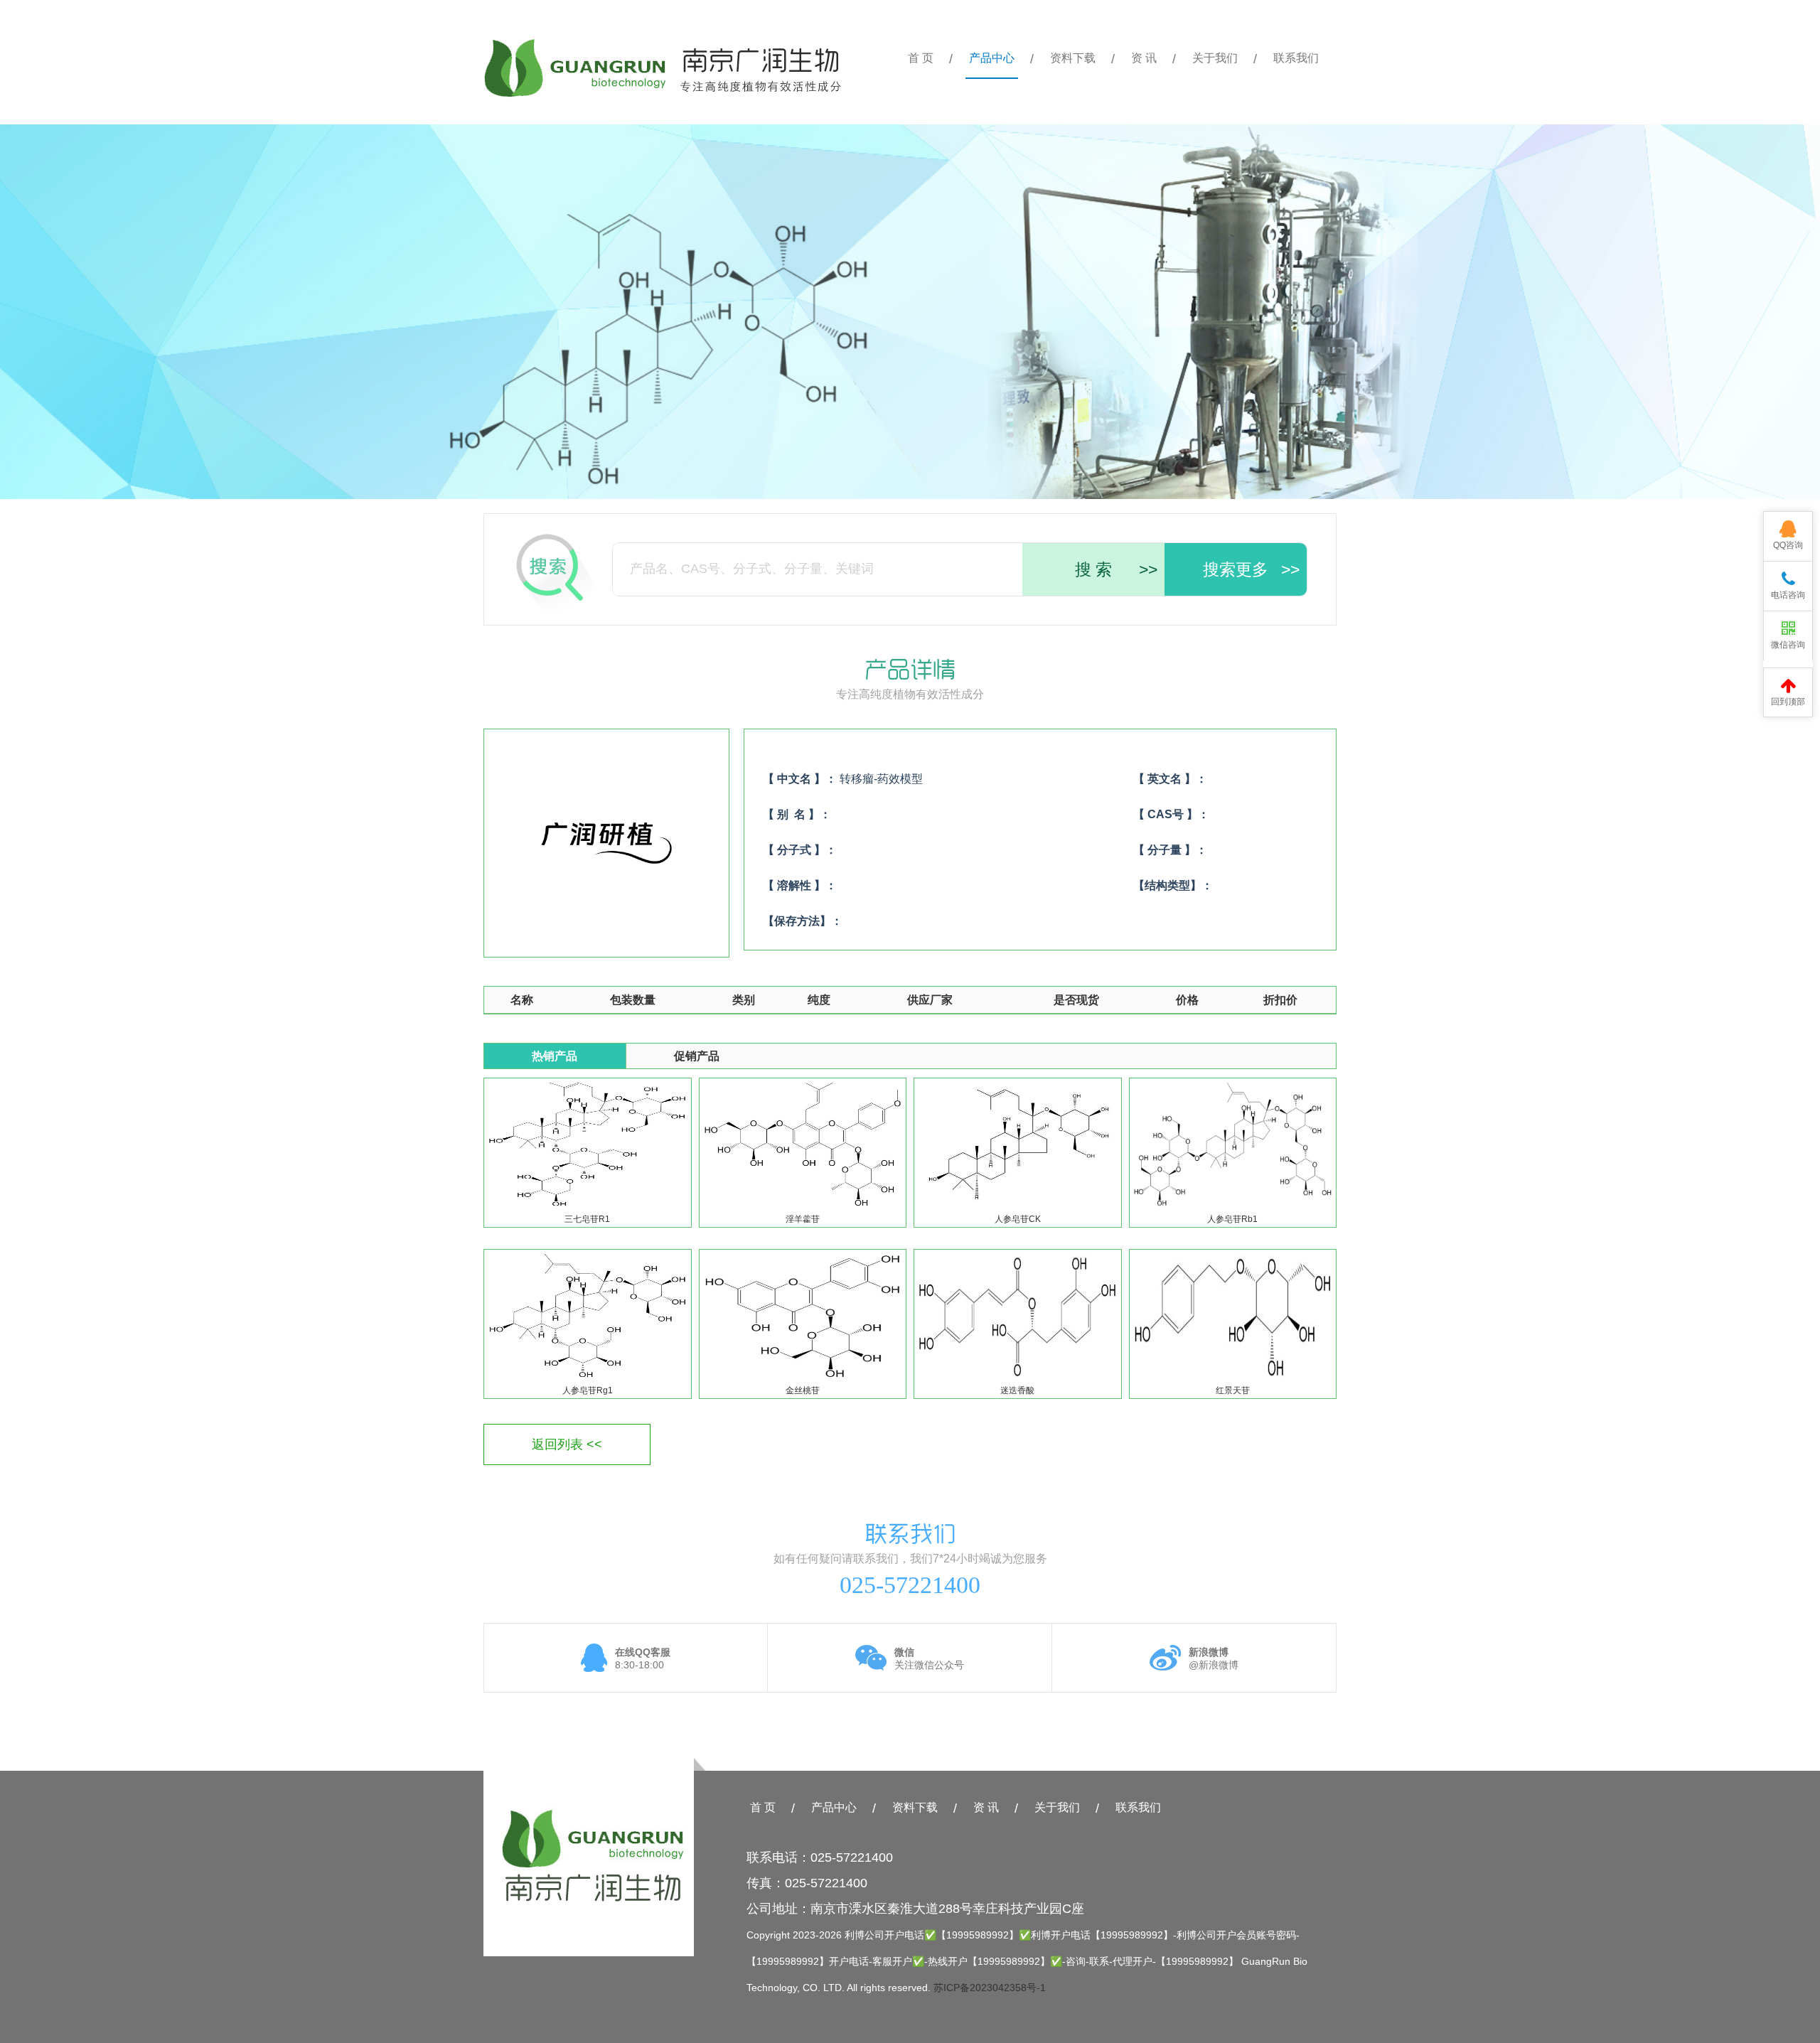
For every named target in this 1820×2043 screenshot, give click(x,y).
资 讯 (1144, 58)
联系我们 (1296, 58)
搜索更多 (1251, 569)
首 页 (921, 58)
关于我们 (1215, 58)
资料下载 (1073, 58)
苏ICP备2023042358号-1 (990, 1988)
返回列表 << (567, 1444)
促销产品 (697, 1056)
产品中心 (992, 58)
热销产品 (555, 1056)
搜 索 (1116, 569)
